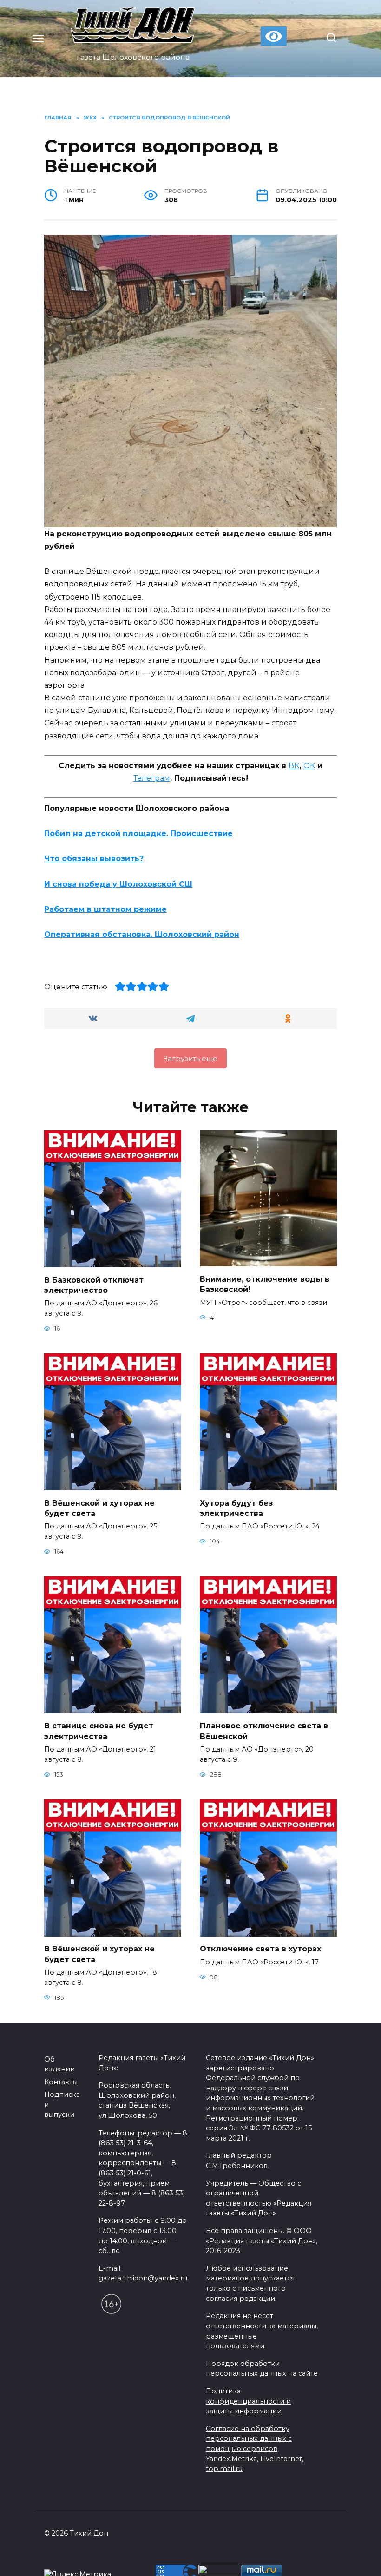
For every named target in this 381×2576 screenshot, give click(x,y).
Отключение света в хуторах (260, 1949)
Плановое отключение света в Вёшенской (264, 1731)
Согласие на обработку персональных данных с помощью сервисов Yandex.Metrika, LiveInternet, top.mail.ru (255, 2449)
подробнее (204, 2538)
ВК (294, 766)
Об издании (59, 2064)
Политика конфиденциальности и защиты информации (248, 2401)
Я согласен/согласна (193, 2562)
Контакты (61, 2082)
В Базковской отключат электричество (94, 1285)
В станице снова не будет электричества (99, 1731)
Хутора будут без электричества (236, 1508)
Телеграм (152, 778)
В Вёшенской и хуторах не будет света (99, 1508)
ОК (309, 766)
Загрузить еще (190, 1058)
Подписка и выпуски (62, 2105)
